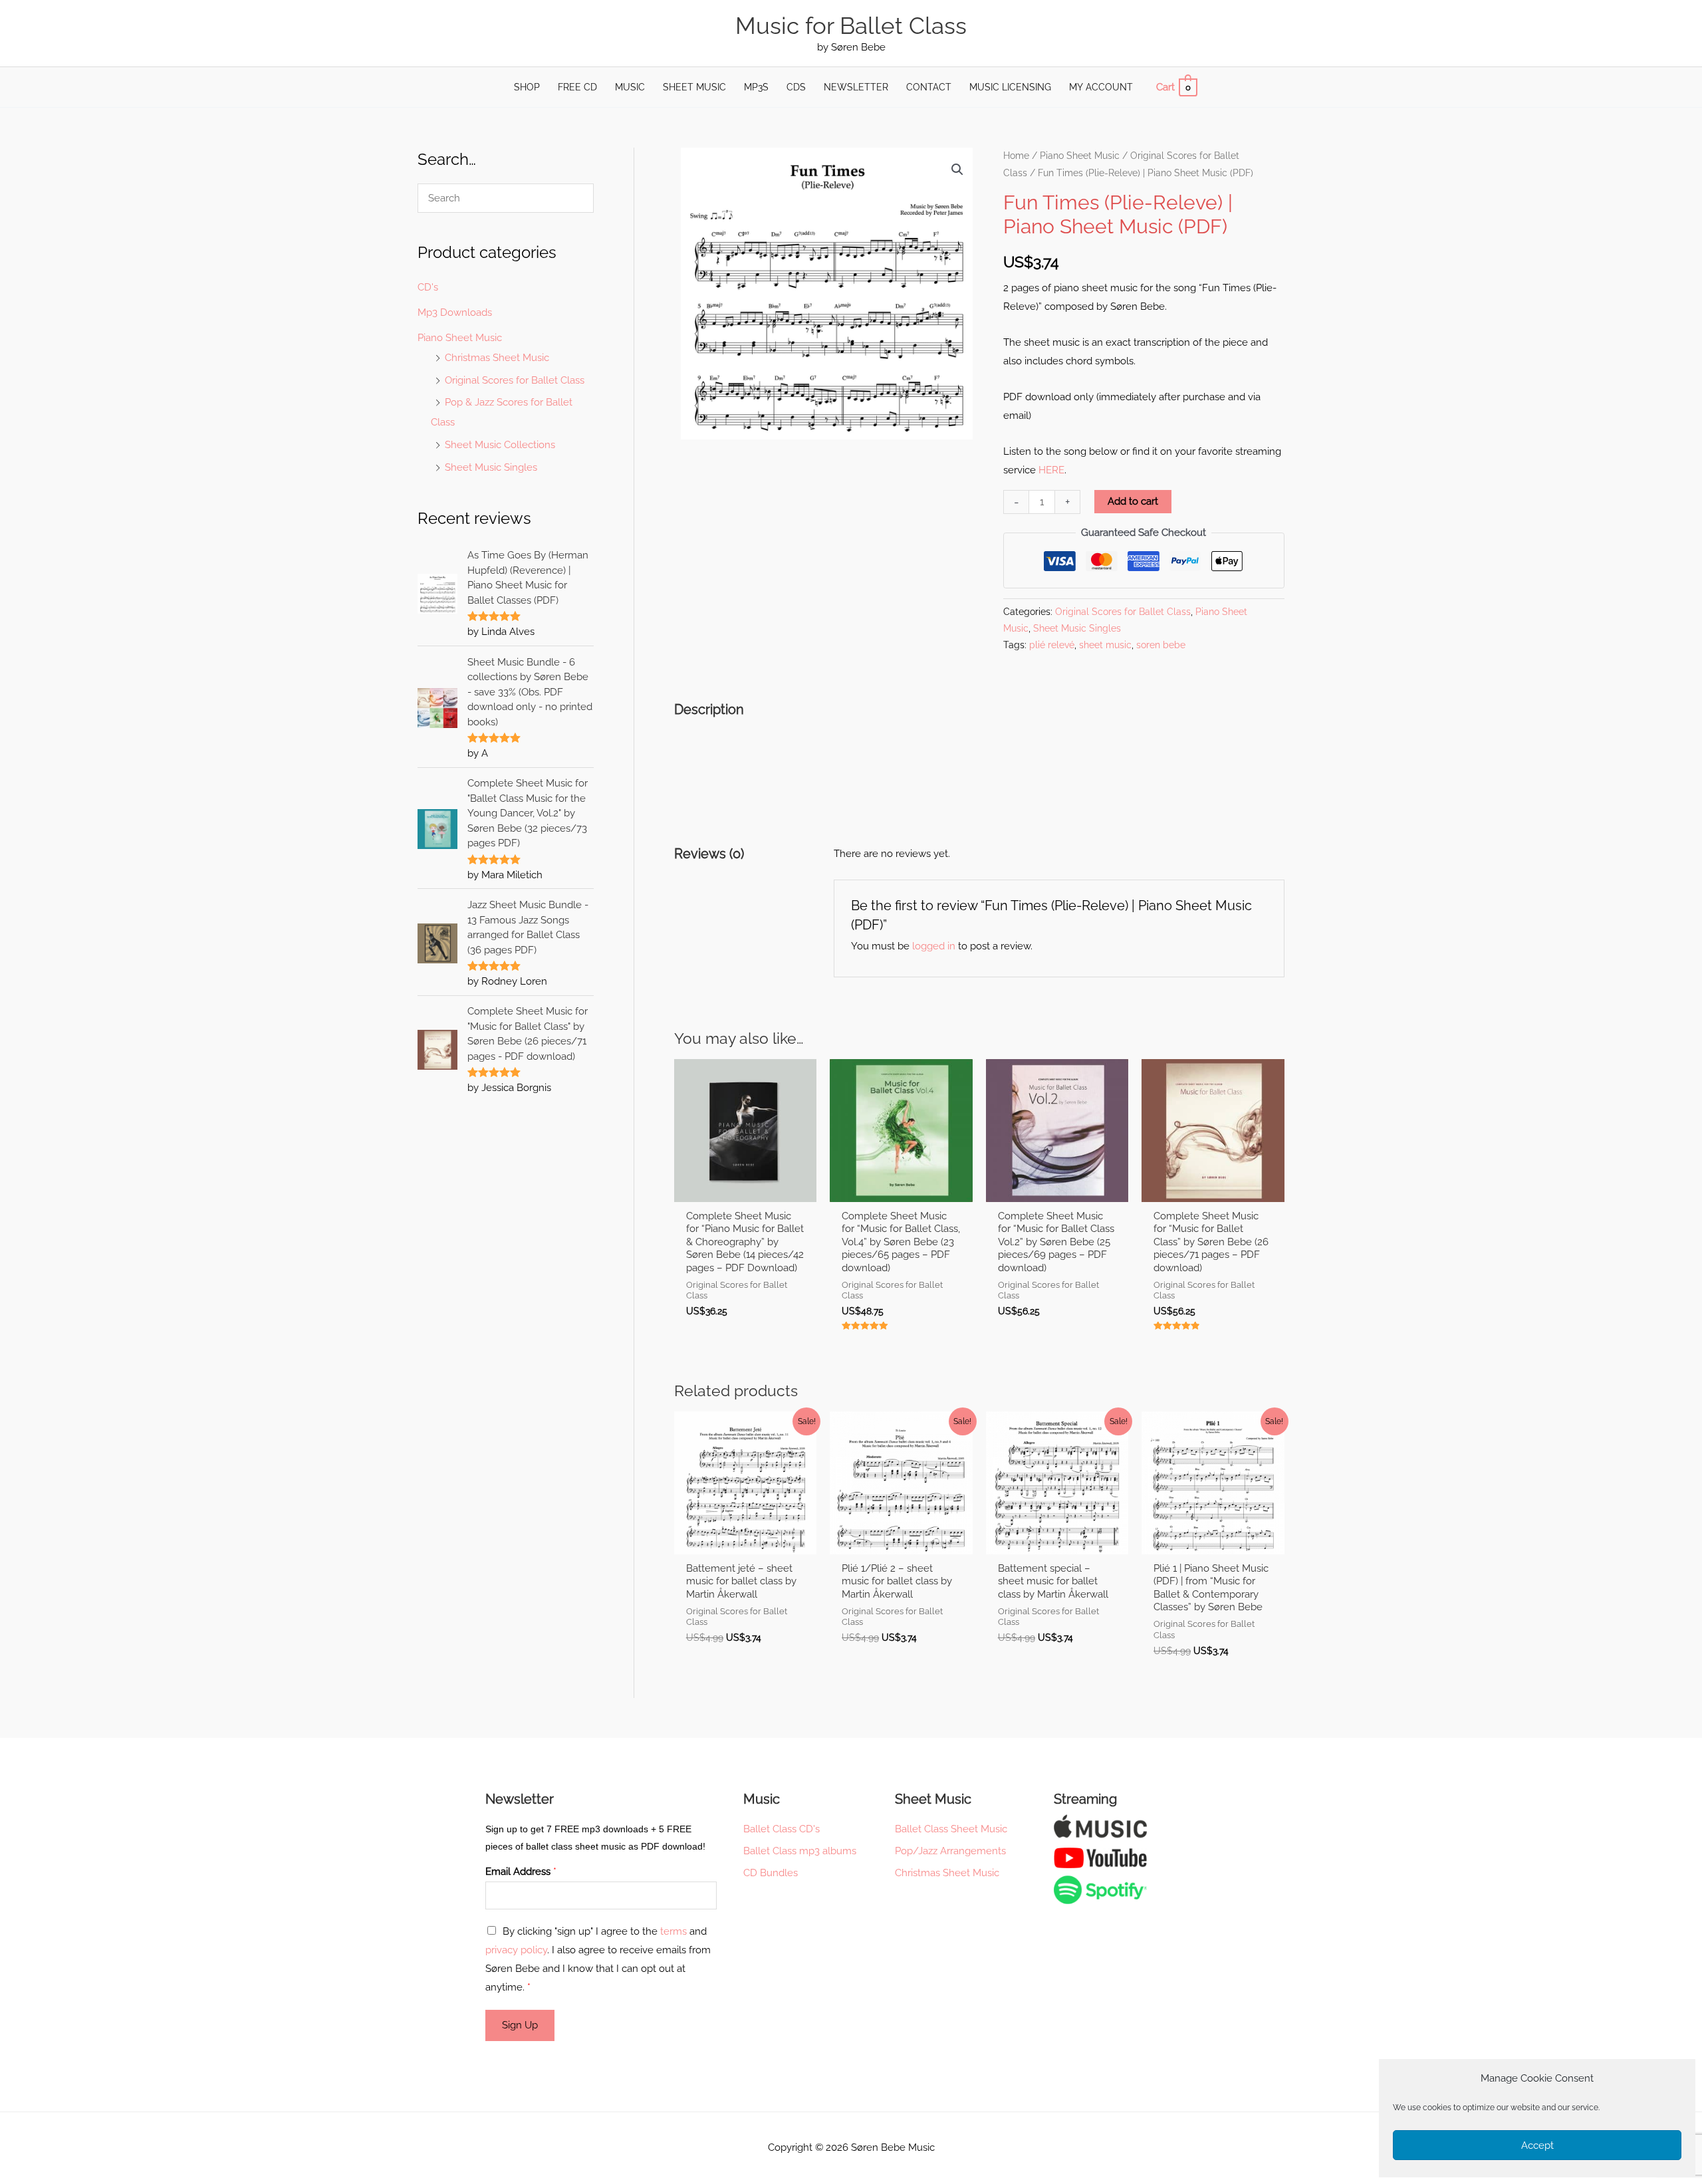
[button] (957, 170)
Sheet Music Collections (500, 445)
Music (630, 87)
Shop (527, 87)
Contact (929, 87)
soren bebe (1161, 645)
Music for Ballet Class (851, 26)
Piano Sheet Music (460, 338)
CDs (796, 87)
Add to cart (1133, 501)
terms (673, 1931)
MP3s (756, 87)
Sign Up (520, 2025)
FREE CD (577, 87)
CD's (428, 287)
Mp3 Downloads (455, 312)
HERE (1051, 470)
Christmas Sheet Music (497, 358)
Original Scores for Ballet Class (515, 380)
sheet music (1105, 645)
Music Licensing (1010, 87)
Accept (1537, 2145)
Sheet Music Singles (491, 467)
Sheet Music (694, 87)
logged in (934, 946)
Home (1016, 156)
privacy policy (516, 1950)
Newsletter (856, 87)
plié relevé (1052, 645)
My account (1101, 87)
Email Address (521, 1872)
